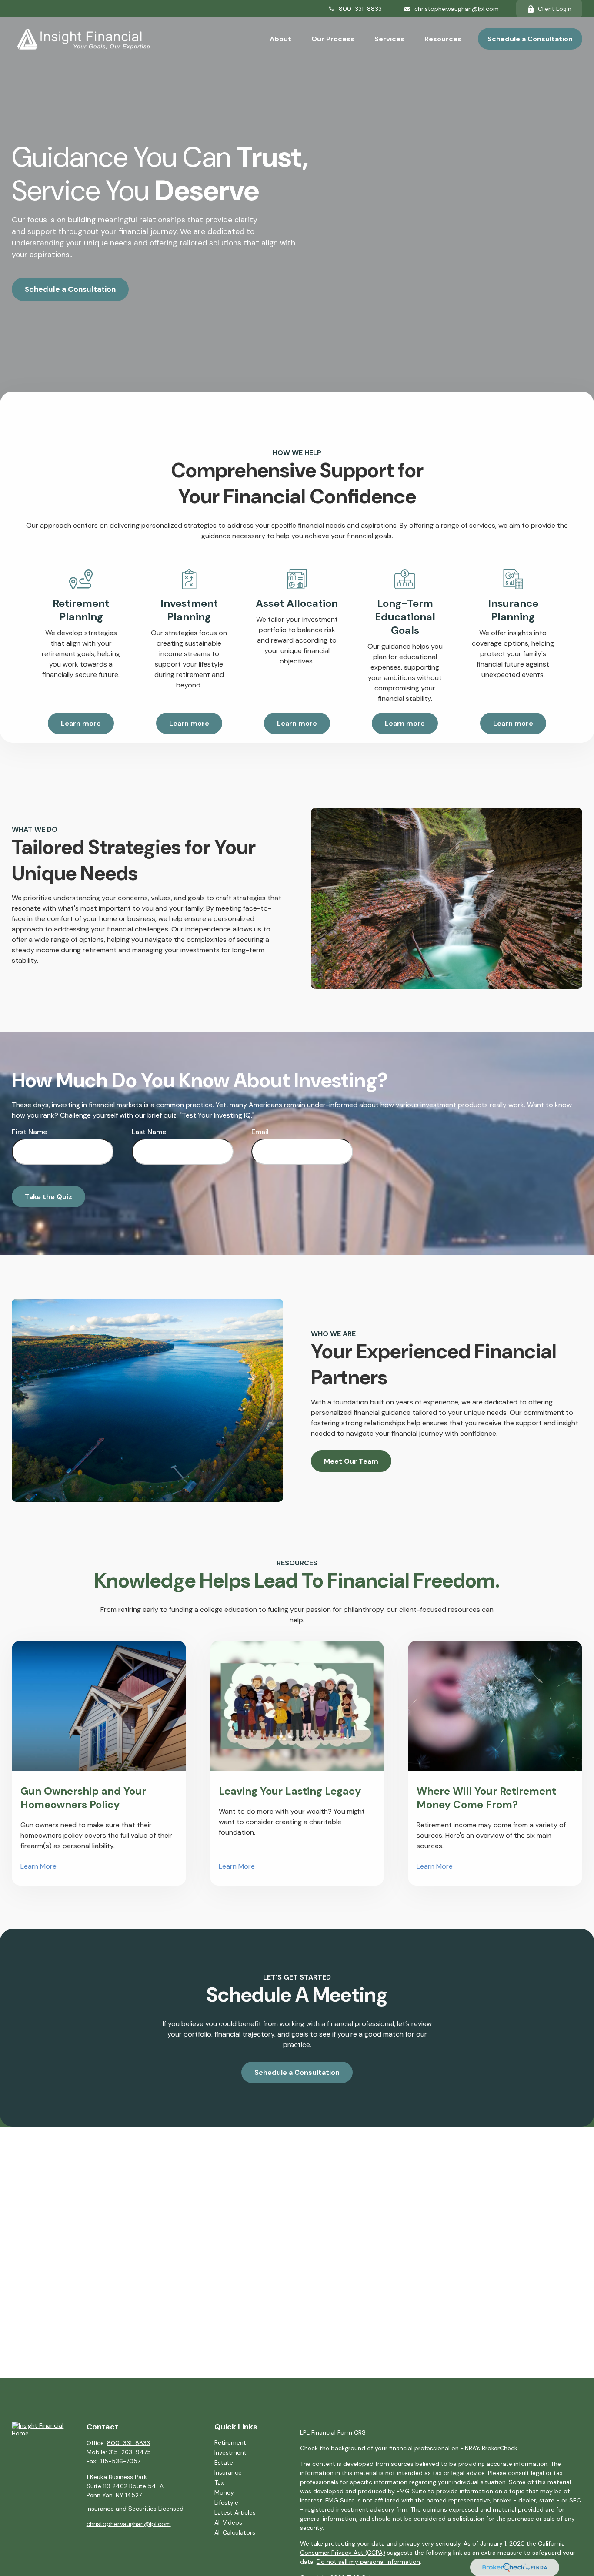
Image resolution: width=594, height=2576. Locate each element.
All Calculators (235, 2532)
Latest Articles (235, 2512)
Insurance (228, 2472)
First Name (29, 1132)
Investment (230, 2452)
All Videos (228, 2522)
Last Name (149, 1132)
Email (260, 1132)
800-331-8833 (360, 9)
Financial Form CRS (339, 2432)
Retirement (230, 2442)
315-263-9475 (130, 2452)
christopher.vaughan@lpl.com (457, 9)
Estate (224, 2462)
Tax (219, 2482)
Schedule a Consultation (70, 289)
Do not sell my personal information (368, 2562)
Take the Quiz (48, 1197)
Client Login (555, 9)
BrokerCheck (500, 2448)
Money (224, 2492)
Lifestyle (226, 2502)
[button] (280, 39)
